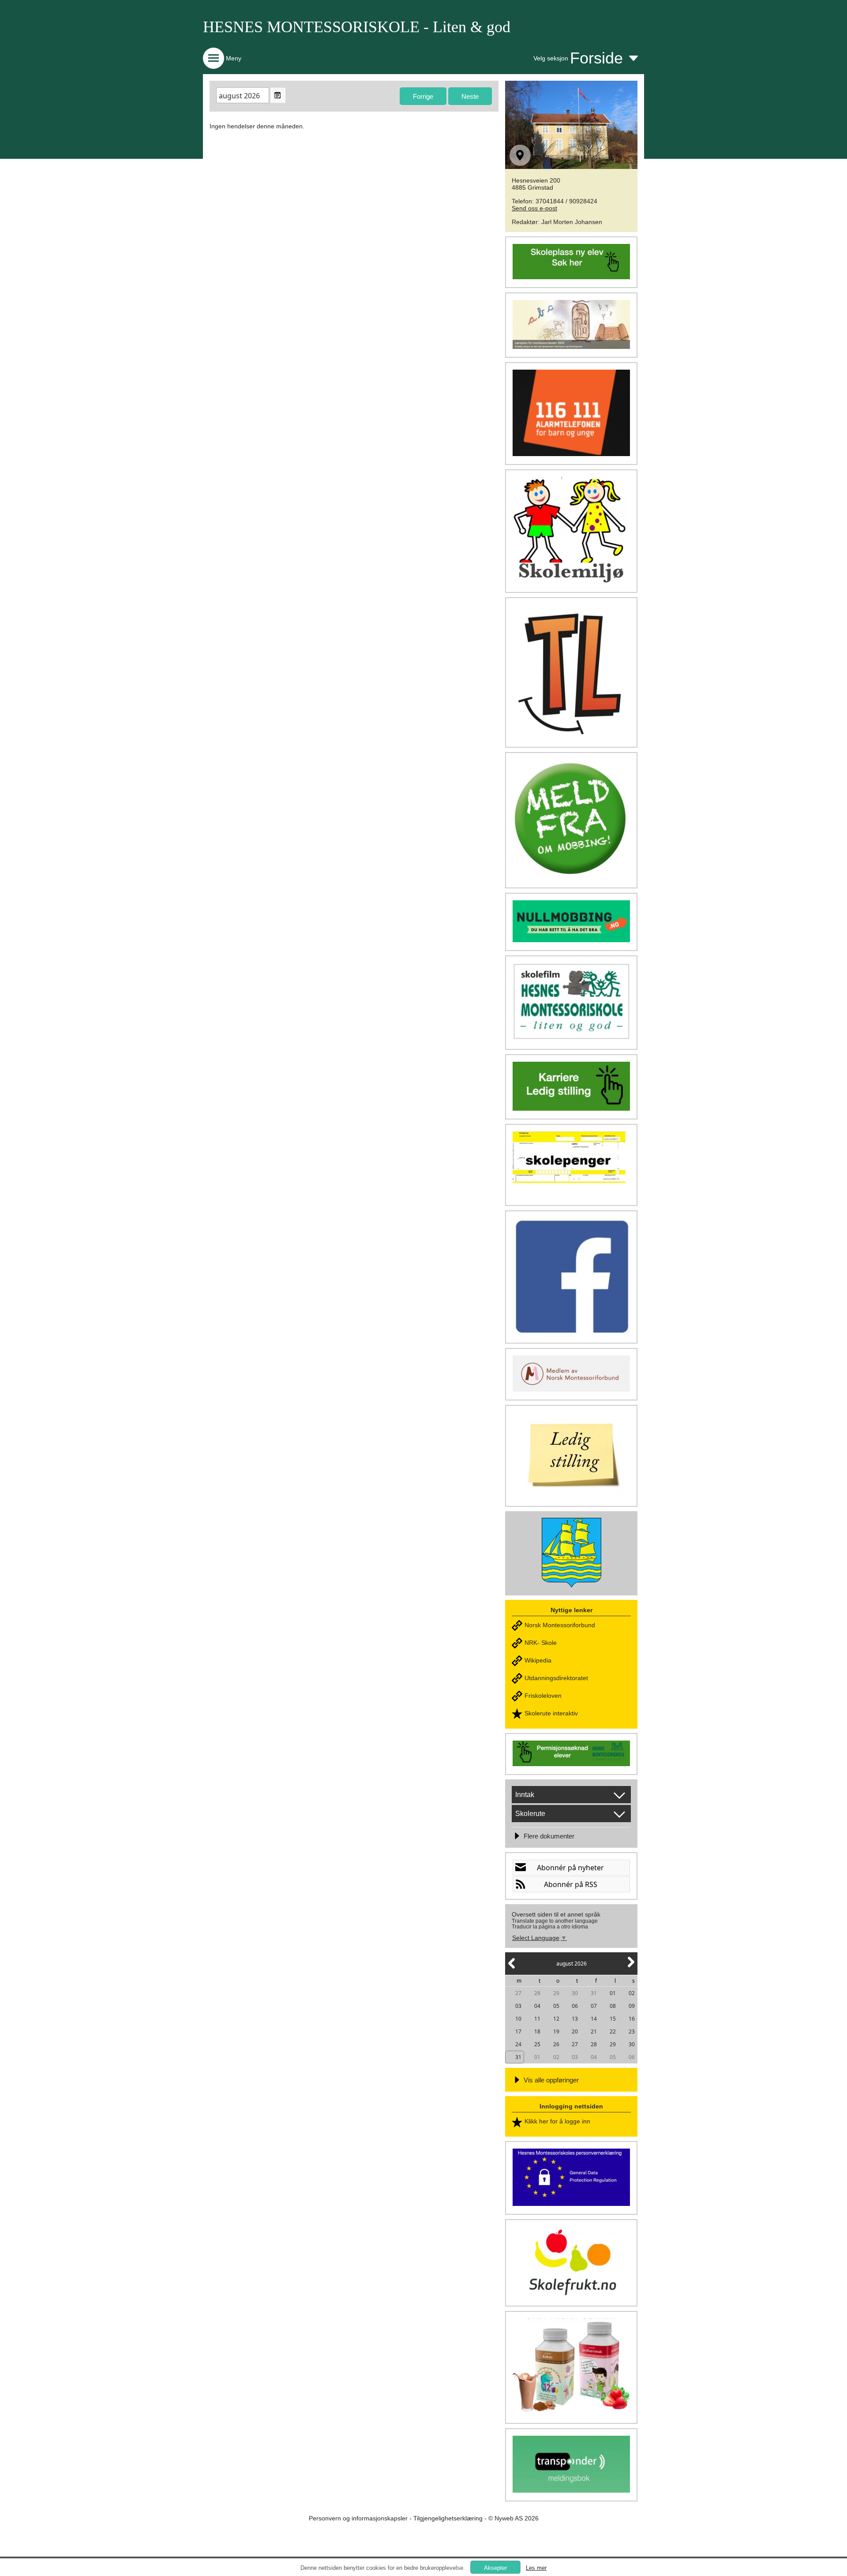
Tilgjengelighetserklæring (448, 2518)
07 (594, 2006)
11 (537, 2019)
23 (632, 2031)
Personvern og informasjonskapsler (358, 2518)
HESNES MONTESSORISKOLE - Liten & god (357, 27)
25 (537, 2044)
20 (575, 2031)
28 (537, 1993)
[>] (630, 1967)
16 (632, 2019)
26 (556, 2044)
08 (613, 2006)
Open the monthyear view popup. (278, 95)
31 (594, 1993)
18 (537, 2031)
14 (594, 2019)
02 (632, 1993)
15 (613, 2019)
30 (575, 1993)
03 (518, 2006)
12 (556, 2019)
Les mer (536, 2568)
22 (613, 2031)
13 (575, 2019)
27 (518, 1993)
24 (518, 2044)
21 (594, 2031)
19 (556, 2031)
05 (556, 2006)
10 (518, 2019)
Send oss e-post (534, 208)
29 (556, 1993)
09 (632, 2006)
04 (537, 2006)
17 (518, 2031)
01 (613, 1993)
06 (575, 2006)
